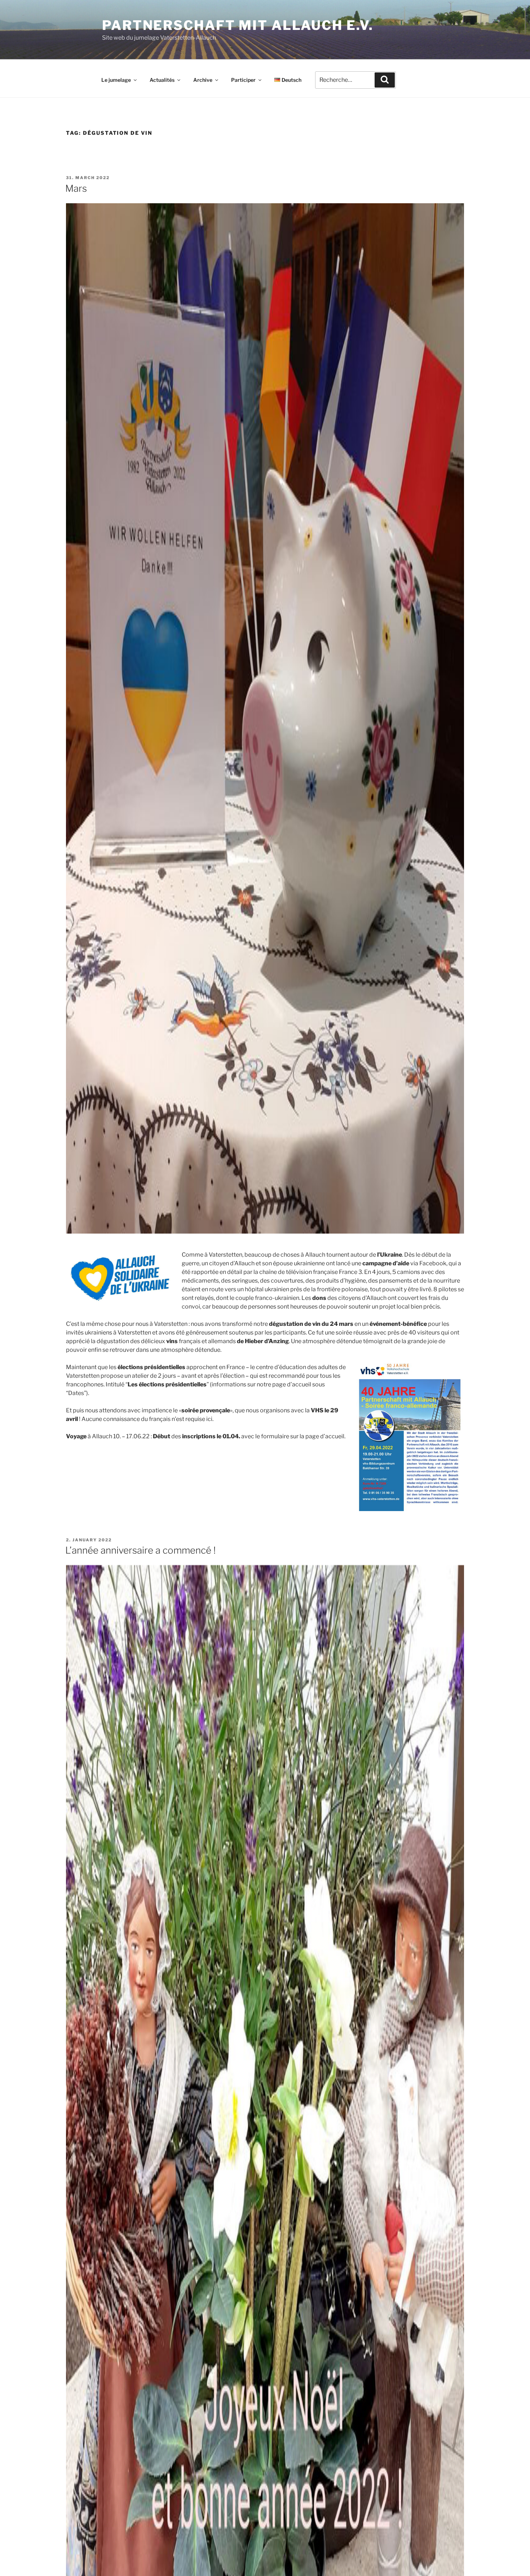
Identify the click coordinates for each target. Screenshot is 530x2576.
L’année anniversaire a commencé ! (140, 1550)
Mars (76, 188)
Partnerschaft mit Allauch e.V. (238, 25)
